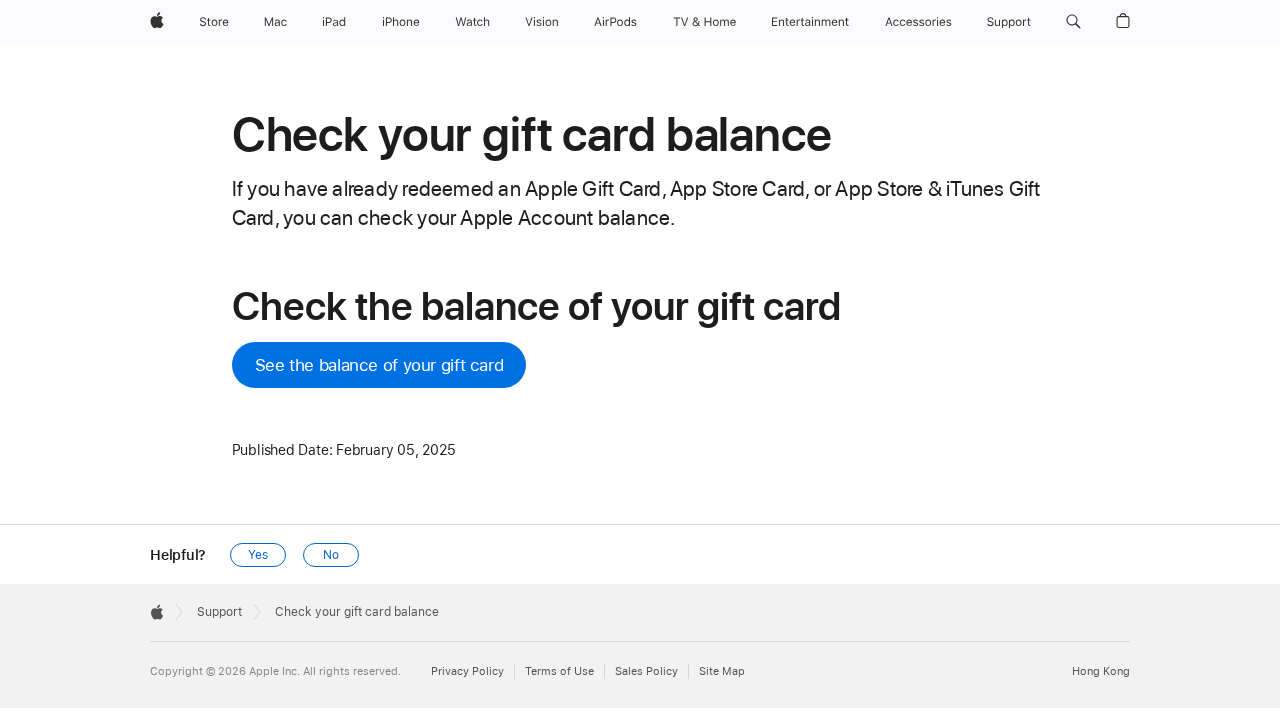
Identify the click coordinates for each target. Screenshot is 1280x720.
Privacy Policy (467, 671)
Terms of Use (559, 671)
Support (219, 612)
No (331, 555)
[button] (1073, 22)
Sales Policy (646, 671)
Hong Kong (1101, 671)
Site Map (722, 671)
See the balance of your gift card (379, 365)
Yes (258, 555)
